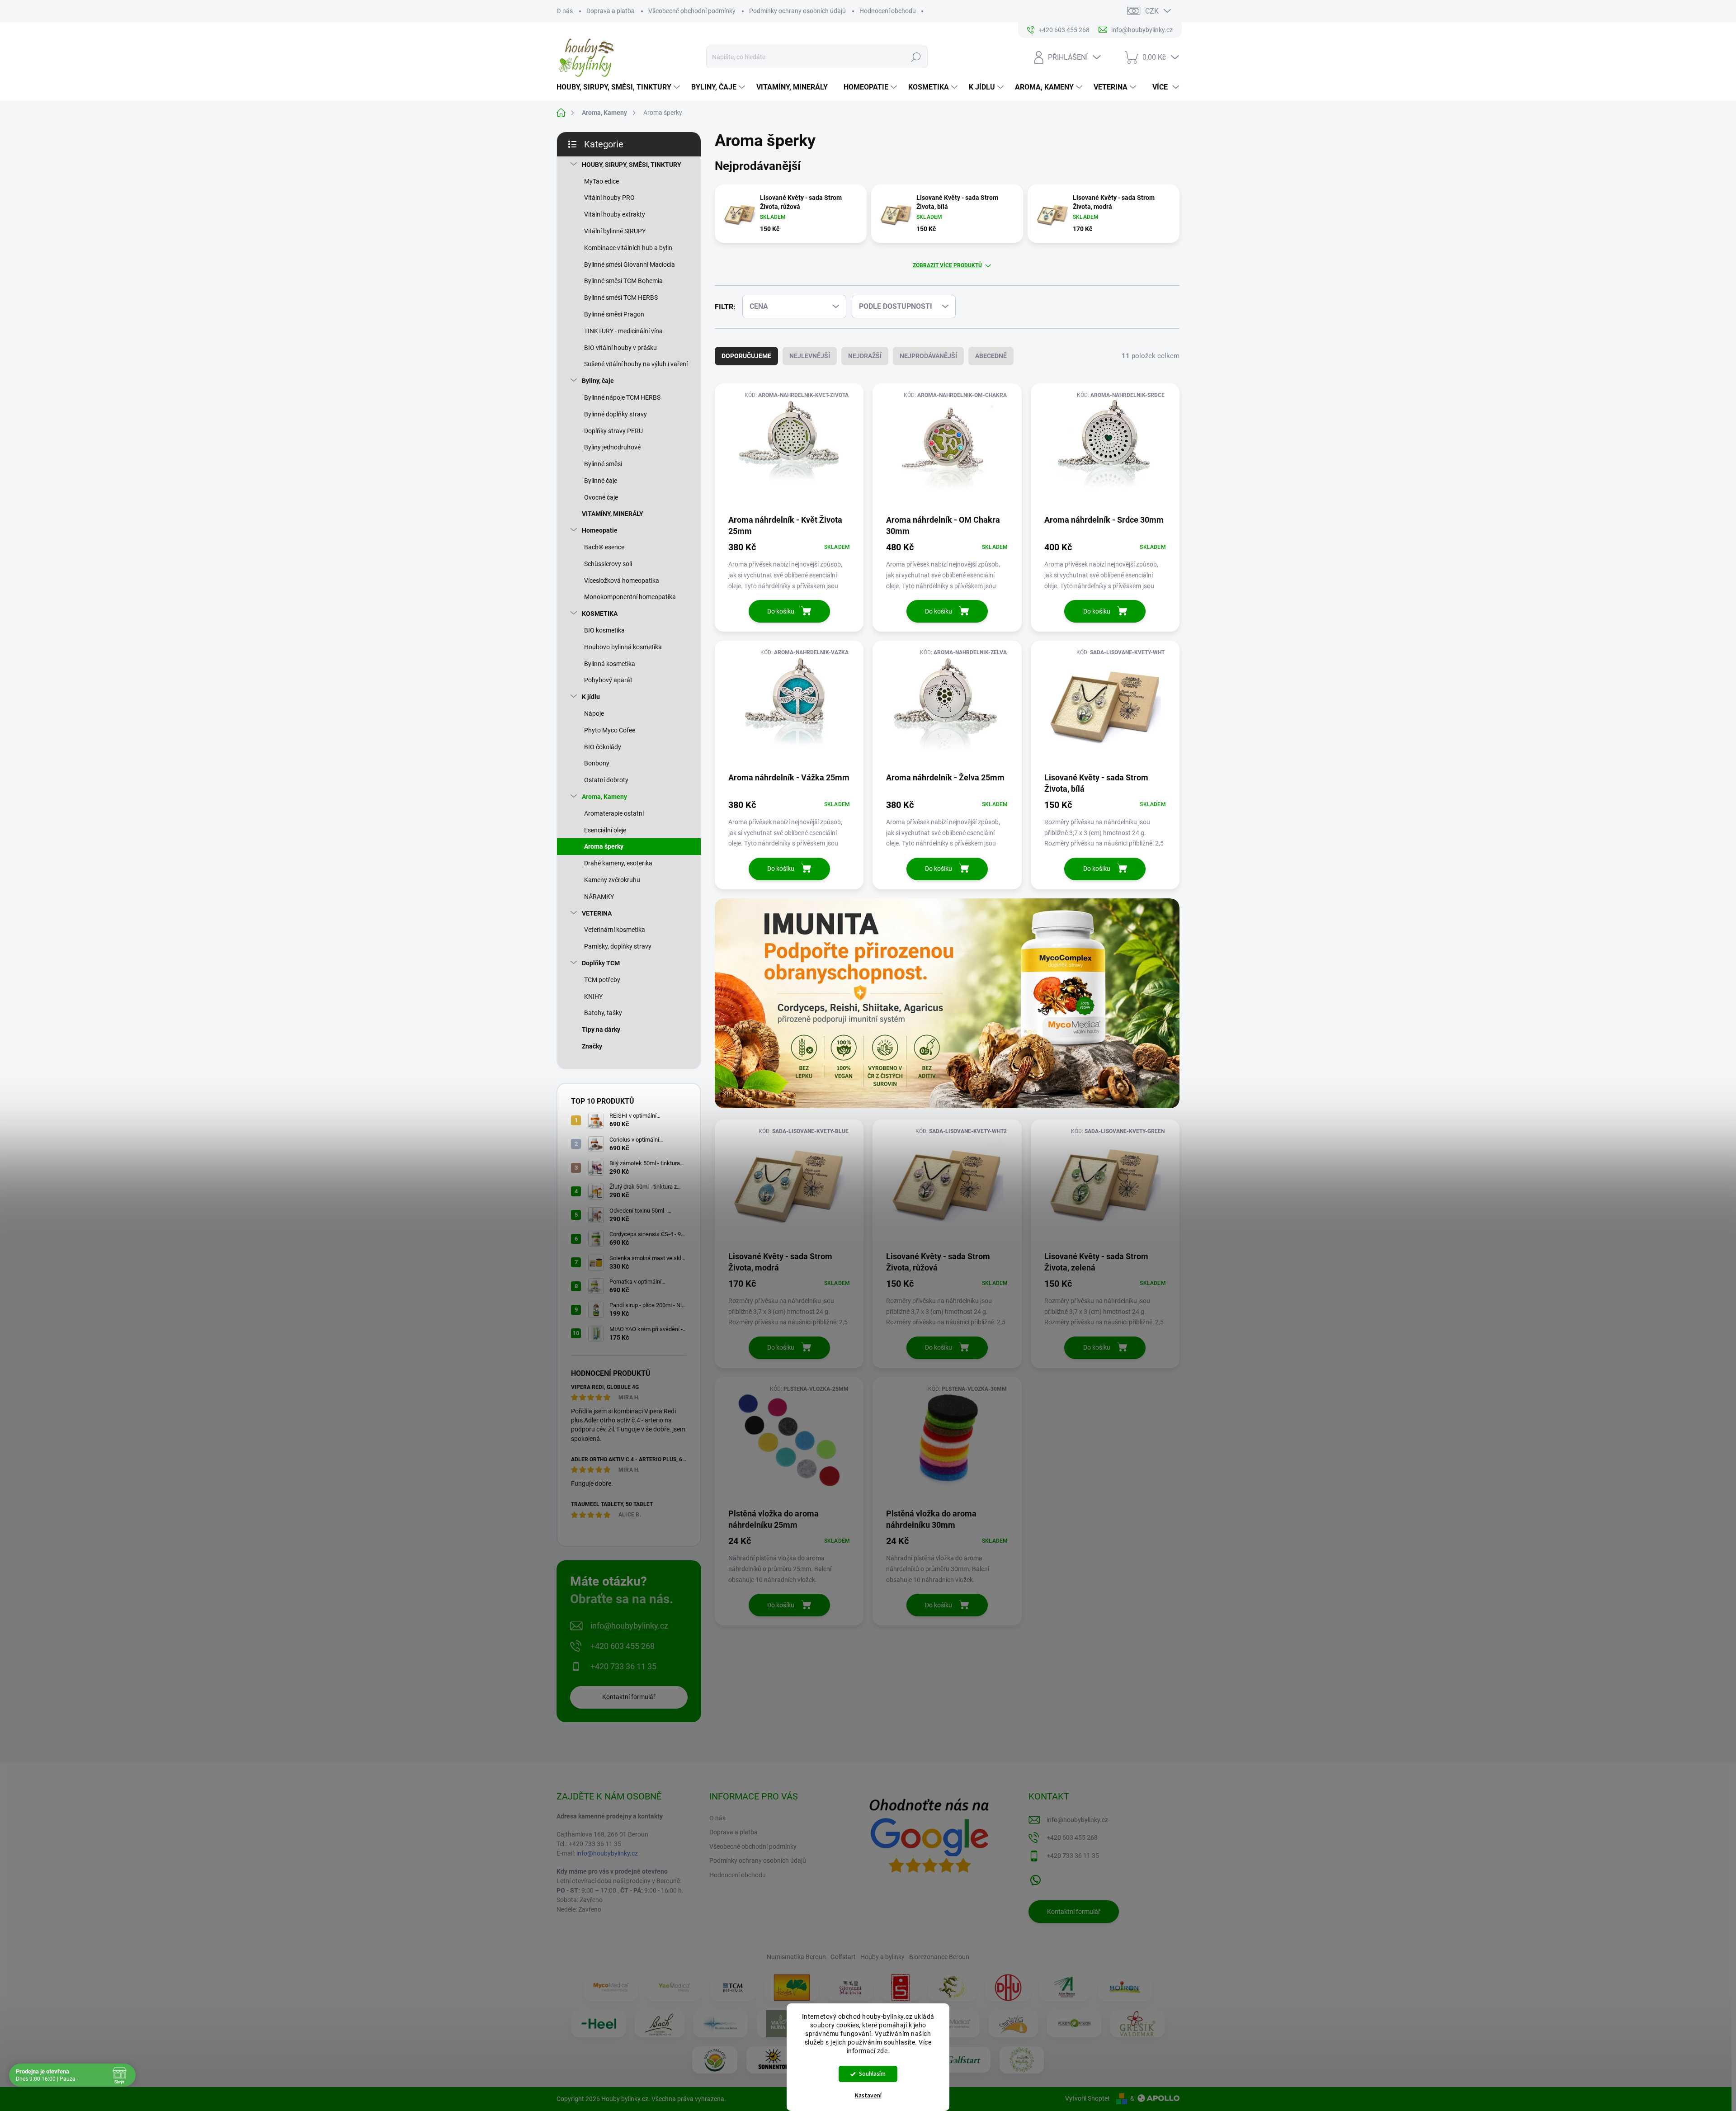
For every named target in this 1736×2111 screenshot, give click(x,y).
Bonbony (597, 763)
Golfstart (843, 1957)
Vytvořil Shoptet (1087, 2098)
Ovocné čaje (601, 497)
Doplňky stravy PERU (613, 431)
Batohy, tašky (603, 1013)
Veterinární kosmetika (615, 930)
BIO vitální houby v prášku (620, 348)
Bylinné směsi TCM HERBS (621, 298)
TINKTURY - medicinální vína (623, 331)
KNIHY (593, 996)
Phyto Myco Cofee (610, 730)
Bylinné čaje (601, 481)
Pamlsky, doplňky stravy (618, 946)
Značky (592, 1046)
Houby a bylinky (882, 1957)
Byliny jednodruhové (612, 447)
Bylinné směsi (603, 464)
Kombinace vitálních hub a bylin (628, 248)
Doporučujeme (746, 356)
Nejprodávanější (928, 356)
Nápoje (594, 713)
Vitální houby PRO (609, 198)
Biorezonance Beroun (939, 1957)
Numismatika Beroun (796, 1957)
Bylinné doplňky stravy (616, 414)
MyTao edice (601, 181)
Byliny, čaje (598, 381)
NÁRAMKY (599, 897)
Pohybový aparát (608, 680)
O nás (565, 11)
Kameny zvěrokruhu (612, 880)
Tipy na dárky (601, 1030)
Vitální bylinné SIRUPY (615, 231)
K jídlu (591, 697)
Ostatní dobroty (606, 780)
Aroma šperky (604, 846)
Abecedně (991, 356)
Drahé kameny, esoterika (618, 863)
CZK (1152, 11)
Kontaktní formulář (629, 1697)
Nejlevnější (810, 356)
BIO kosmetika (604, 630)
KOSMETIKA (600, 614)
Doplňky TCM (601, 963)
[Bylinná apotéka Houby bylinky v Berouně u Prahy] (1022, 2060)
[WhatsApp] (1035, 1878)
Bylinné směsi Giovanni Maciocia (630, 264)
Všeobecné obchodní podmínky (692, 11)
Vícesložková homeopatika (622, 581)
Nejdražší (865, 356)
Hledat (916, 57)
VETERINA (597, 913)
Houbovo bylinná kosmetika (623, 647)
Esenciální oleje (605, 830)
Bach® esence (604, 547)
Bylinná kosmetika (610, 664)
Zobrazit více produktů (947, 265)
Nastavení (868, 2096)
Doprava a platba (611, 11)
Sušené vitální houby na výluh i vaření (636, 364)
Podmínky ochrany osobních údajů (797, 11)
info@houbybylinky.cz (629, 1626)
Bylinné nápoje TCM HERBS (622, 397)
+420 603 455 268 (623, 1646)
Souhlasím (872, 2074)
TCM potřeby (602, 980)
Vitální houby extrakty (615, 214)
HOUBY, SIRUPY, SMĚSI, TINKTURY (632, 165)
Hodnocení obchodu (888, 11)
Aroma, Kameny (604, 797)
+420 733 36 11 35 (623, 1666)
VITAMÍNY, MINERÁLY (613, 514)
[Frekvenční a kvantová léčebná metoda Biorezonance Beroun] (721, 2024)
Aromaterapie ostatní (614, 813)
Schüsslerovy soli (608, 564)
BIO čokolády (603, 747)
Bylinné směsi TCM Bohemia (623, 281)
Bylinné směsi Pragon (614, 314)
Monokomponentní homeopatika (630, 597)
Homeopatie (600, 530)
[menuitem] (619, 87)
